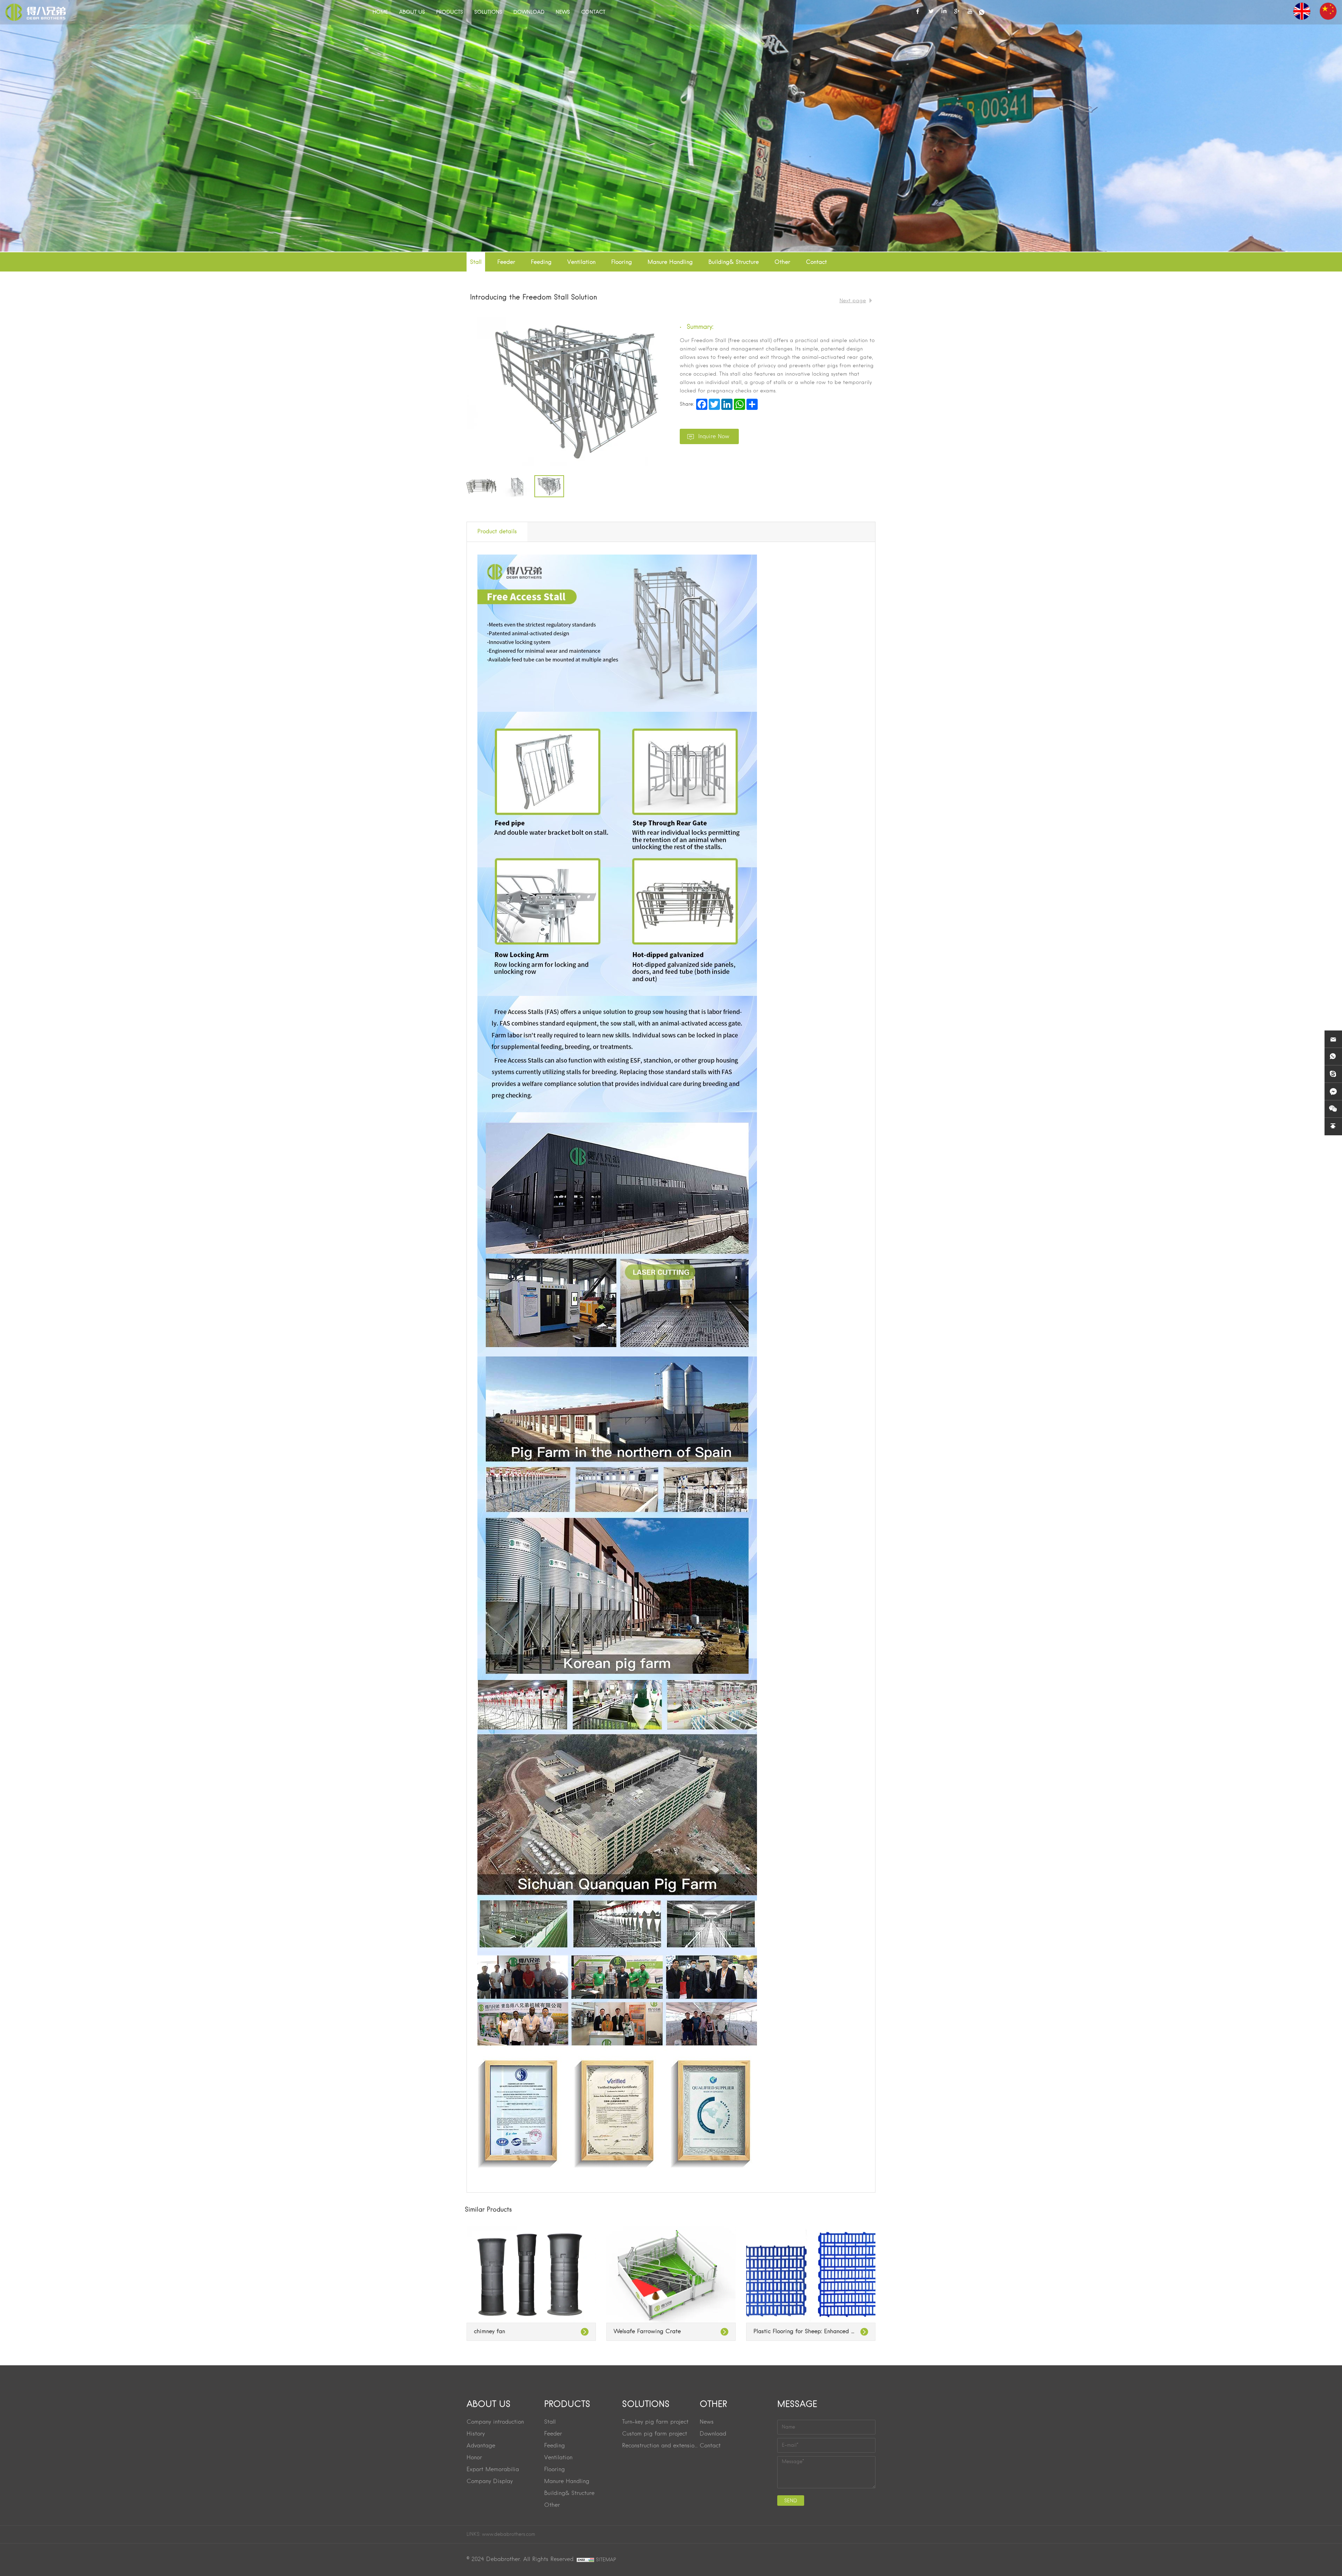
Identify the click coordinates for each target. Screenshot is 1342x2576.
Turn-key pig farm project (655, 2422)
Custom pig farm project (655, 2434)
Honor (474, 2458)
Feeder (506, 262)
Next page (853, 301)
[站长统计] (585, 2560)
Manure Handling (670, 262)
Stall (476, 262)
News (707, 2422)
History (476, 2434)
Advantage (481, 2446)
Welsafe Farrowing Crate (507, 2332)
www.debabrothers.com (508, 2534)
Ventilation (581, 262)
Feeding (541, 262)
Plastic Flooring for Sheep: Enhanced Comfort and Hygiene (671, 2332)
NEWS (563, 12)
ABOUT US (412, 12)
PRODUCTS (450, 12)
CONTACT (593, 12)
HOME (380, 12)
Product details (497, 532)
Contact (816, 262)
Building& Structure (734, 262)
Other (782, 262)
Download (713, 2434)
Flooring (622, 262)
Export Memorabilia (493, 2470)
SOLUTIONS (488, 12)
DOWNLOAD (529, 12)
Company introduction (495, 2422)
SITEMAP (606, 2560)
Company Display (490, 2482)
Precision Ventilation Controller (794, 2332)
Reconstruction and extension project (661, 2446)
